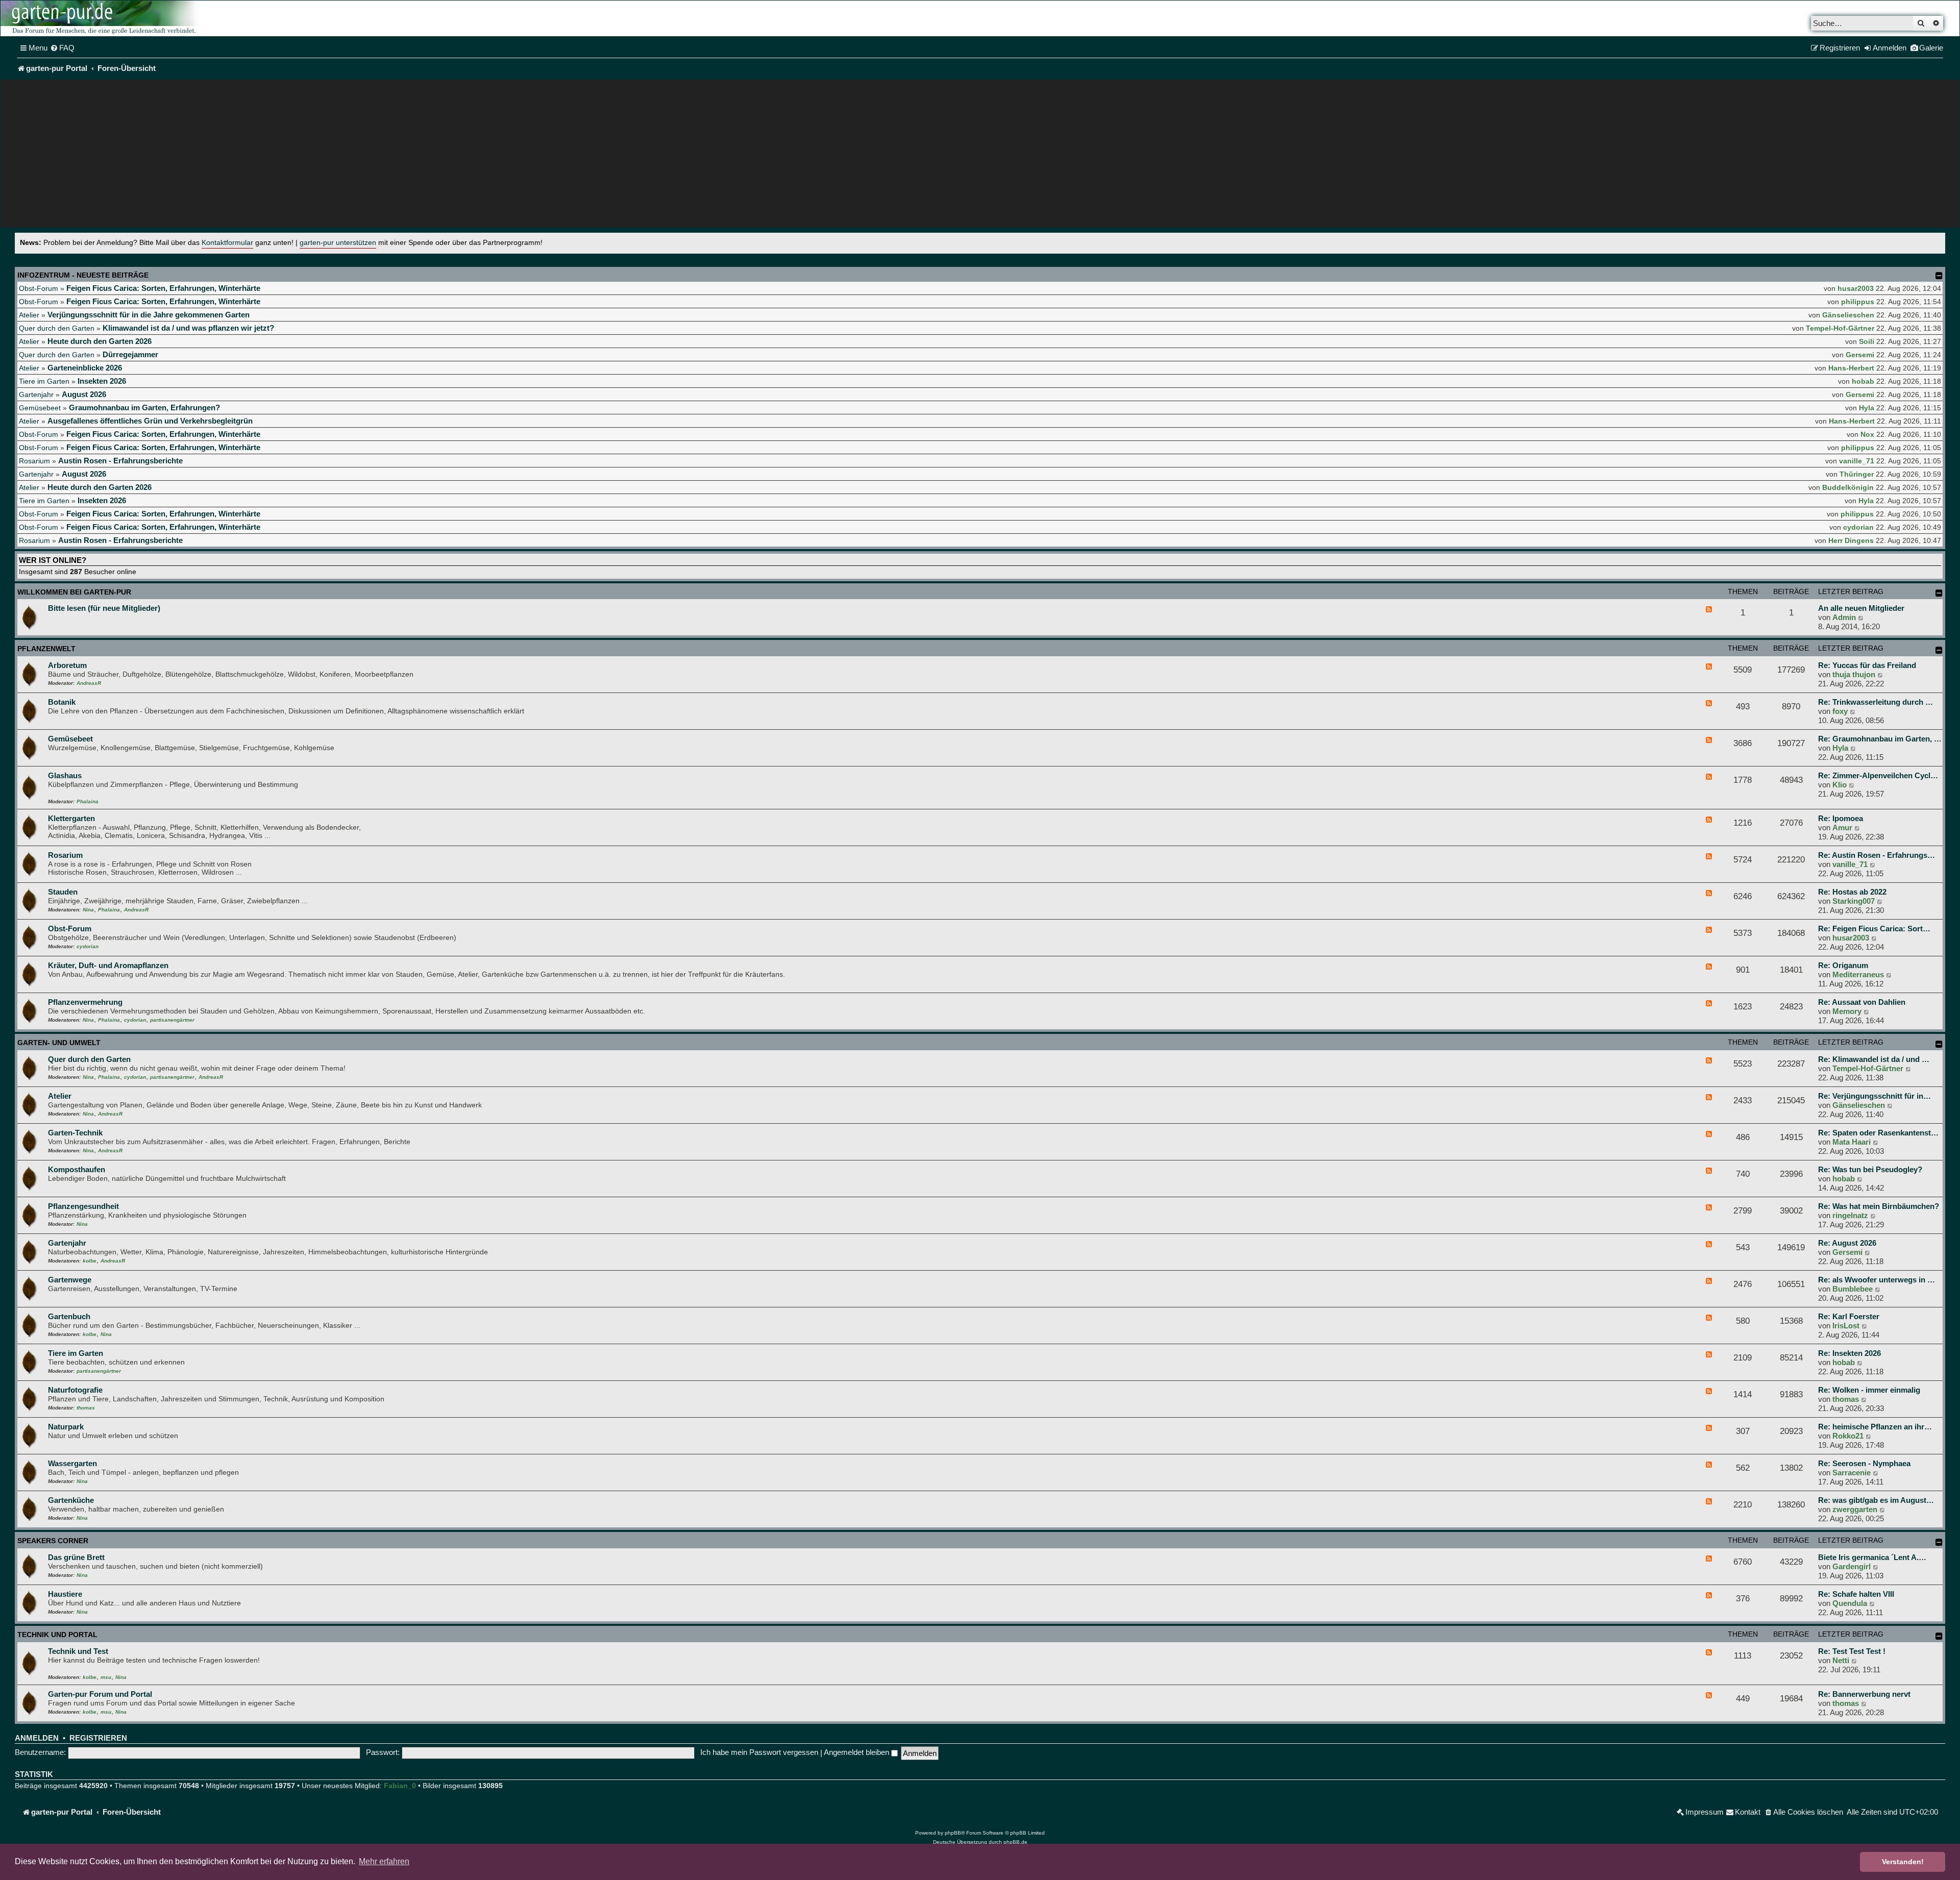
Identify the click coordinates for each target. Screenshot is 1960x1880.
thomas (86, 1408)
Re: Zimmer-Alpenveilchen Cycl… (1878, 775)
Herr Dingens (1851, 540)
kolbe (90, 1261)
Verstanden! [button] (1903, 1862)
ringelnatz (1850, 1215)
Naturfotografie (75, 1390)
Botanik (62, 702)
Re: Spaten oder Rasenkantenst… (1878, 1133)
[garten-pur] (103, 18)
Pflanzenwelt (46, 649)
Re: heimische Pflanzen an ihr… (1875, 1427)
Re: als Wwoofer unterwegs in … (1877, 1280)
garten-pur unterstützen (338, 243)
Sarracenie (1852, 1473)
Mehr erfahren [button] (384, 1861)
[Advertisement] (980, 156)
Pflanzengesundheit (83, 1206)
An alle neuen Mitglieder (1861, 608)
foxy (1840, 711)
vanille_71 (1857, 461)
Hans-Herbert (1851, 368)
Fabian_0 (400, 1786)
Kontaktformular (227, 243)
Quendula (1850, 1603)
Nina (88, 910)
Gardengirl (1852, 1566)
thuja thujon (1854, 674)
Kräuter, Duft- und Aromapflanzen (108, 965)
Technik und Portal (57, 1635)
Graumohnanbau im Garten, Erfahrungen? (144, 407)
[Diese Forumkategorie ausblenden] (1939, 593)
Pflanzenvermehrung (85, 1002)
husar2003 (1856, 288)
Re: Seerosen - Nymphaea (1864, 1463)
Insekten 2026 (102, 381)
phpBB (953, 1833)
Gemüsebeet (40, 408)
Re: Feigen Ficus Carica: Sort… (1874, 929)
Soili (1867, 341)
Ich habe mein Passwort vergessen (759, 1752)
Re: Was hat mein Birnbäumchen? (1879, 1206)
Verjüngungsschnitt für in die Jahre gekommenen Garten (149, 315)
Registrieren (98, 1738)
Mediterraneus (1858, 974)
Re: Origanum (1843, 965)
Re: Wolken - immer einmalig (1869, 1390)
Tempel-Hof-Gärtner (1840, 328)
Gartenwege (70, 1280)
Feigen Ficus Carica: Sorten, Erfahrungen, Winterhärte (163, 288)
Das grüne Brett (76, 1557)
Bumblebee (1853, 1289)
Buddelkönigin (1848, 487)
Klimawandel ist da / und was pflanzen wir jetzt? (188, 328)
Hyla (1867, 408)
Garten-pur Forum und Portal (100, 1694)
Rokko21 (1848, 1436)
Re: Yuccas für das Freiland (1867, 665)
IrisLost (1846, 1326)
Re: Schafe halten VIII (1856, 1594)
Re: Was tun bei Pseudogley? (1870, 1169)
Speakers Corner (53, 1541)
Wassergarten (72, 1463)
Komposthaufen (77, 1169)
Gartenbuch (69, 1316)
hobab (1863, 381)
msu (106, 1677)
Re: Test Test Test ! (1852, 1651)
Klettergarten (71, 818)
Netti (1841, 1660)
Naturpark (66, 1427)
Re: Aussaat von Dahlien (1862, 1002)
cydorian (1858, 527)
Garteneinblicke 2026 (85, 368)
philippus (1858, 302)
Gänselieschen (1848, 315)
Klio (1840, 785)
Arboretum (67, 665)
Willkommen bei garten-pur (74, 592)
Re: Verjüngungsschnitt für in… (1875, 1096)
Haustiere (65, 1594)
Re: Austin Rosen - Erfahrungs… (1877, 855)
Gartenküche (71, 1500)
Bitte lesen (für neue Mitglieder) (104, 608)
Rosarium (34, 461)
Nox (1867, 434)
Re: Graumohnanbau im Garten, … (1880, 739)
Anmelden (37, 1738)
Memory (1847, 1011)
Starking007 (1854, 901)
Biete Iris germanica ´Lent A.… (1872, 1557)
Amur (1842, 827)
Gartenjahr (36, 394)
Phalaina (88, 801)
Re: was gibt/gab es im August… (1876, 1500)
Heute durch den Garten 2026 (100, 341)
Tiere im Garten (44, 381)
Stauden (63, 892)
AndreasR (89, 683)
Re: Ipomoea (1841, 818)
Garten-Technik (75, 1133)
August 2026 (84, 394)
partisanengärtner (172, 1020)
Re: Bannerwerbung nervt (1864, 1694)
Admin (1844, 617)
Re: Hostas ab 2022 (1852, 892)
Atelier (29, 315)
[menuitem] (62, 48)
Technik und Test (78, 1651)
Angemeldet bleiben (857, 1752)
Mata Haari (1852, 1142)
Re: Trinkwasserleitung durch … (1876, 702)
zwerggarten (1855, 1509)
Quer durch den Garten (57, 328)
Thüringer (1857, 474)
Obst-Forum (39, 288)
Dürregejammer (130, 354)
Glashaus (65, 775)
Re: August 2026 (1847, 1243)
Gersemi (1860, 355)
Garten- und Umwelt (59, 1043)
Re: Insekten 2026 (1849, 1353)
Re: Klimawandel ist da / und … (1874, 1059)
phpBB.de (1015, 1842)
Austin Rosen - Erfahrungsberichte (120, 461)
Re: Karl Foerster (1849, 1316)
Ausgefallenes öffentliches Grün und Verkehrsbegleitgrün (150, 421)
